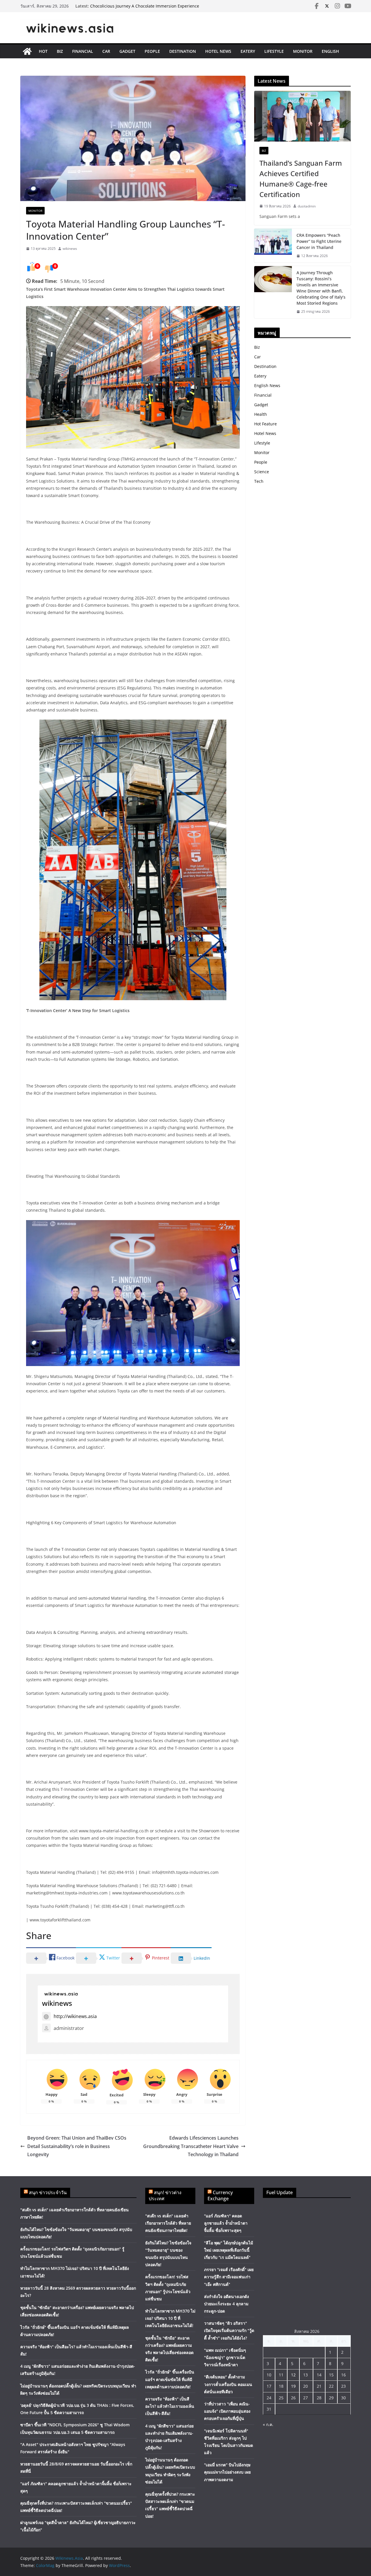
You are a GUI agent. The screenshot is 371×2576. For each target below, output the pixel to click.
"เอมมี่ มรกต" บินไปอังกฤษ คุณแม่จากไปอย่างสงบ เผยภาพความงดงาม (227, 2472)
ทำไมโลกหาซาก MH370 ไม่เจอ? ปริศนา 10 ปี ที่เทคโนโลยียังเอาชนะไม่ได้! (170, 2318)
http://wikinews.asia (75, 2016)
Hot (43, 51)
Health (261, 414)
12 (293, 2375)
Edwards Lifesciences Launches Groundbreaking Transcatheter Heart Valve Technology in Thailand (191, 2146)
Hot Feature (265, 424)
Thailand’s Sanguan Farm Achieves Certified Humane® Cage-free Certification (301, 179)
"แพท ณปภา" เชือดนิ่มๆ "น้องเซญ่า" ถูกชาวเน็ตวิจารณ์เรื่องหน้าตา (225, 2357)
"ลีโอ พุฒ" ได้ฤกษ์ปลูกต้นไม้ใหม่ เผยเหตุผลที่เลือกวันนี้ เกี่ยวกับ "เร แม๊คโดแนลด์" (229, 2250)
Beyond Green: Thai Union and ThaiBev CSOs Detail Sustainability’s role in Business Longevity (77, 2146)
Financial (83, 51)
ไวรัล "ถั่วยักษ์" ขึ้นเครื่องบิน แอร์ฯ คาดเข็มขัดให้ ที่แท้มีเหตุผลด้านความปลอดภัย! (170, 2379)
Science (262, 472)
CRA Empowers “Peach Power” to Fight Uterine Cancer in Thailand (319, 241)
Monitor (303, 51)
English (330, 51)
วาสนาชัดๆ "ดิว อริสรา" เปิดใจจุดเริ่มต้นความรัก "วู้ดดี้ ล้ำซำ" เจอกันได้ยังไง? (229, 2330)
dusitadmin (307, 206)
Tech (259, 481)
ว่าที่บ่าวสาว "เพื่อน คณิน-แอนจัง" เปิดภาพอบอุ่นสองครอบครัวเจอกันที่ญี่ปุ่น (227, 2411)
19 (293, 2386)
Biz (60, 51)
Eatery (248, 51)
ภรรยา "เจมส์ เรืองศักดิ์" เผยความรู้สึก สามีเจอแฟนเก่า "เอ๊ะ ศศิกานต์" (229, 2277)
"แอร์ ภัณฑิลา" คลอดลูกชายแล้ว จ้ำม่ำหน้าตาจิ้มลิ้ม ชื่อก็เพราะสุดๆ (226, 2223)
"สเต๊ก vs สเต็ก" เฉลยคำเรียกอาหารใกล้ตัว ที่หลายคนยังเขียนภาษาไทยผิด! (168, 2223)
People (152, 51)
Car (106, 51)
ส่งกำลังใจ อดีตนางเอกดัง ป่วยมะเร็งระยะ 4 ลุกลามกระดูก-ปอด (227, 2304)
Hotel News (218, 51)
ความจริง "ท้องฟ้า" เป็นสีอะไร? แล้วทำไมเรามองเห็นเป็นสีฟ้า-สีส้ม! (170, 2406)
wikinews (70, 249)
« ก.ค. (268, 2424)
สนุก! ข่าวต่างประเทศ (165, 2195)
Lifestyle (274, 51)
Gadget (127, 51)
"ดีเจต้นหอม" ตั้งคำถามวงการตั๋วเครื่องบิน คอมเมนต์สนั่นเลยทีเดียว (228, 2384)
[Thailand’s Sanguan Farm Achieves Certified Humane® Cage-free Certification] (302, 116)
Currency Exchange (220, 2195)
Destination (183, 51)
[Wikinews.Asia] (27, 51)
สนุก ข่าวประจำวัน (48, 2192)
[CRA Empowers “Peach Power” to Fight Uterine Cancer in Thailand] (273, 246)
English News (267, 385)
